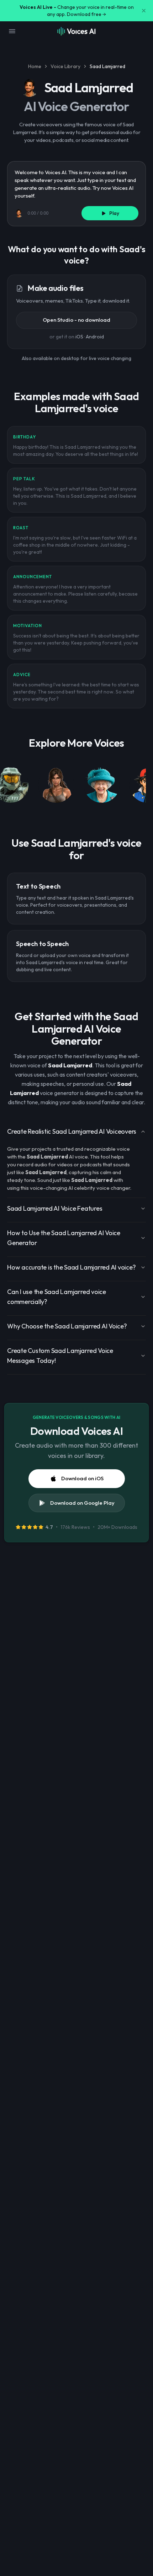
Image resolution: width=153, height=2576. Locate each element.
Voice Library (65, 66)
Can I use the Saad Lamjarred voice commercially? (57, 1297)
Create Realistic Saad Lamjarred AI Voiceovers (72, 1131)
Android (95, 337)
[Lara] (56, 786)
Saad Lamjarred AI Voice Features (55, 1208)
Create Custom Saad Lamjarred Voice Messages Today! (60, 1356)
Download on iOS (82, 1478)
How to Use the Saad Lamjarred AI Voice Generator (64, 1238)
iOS (79, 337)
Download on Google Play (82, 1503)
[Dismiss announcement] (144, 11)
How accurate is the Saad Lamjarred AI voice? (71, 1267)
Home (35, 66)
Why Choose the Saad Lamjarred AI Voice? (67, 1326)
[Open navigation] (12, 31)
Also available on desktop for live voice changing (76, 358)
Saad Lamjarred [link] (107, 66)
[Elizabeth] (102, 786)
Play (114, 213)
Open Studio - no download (76, 320)
